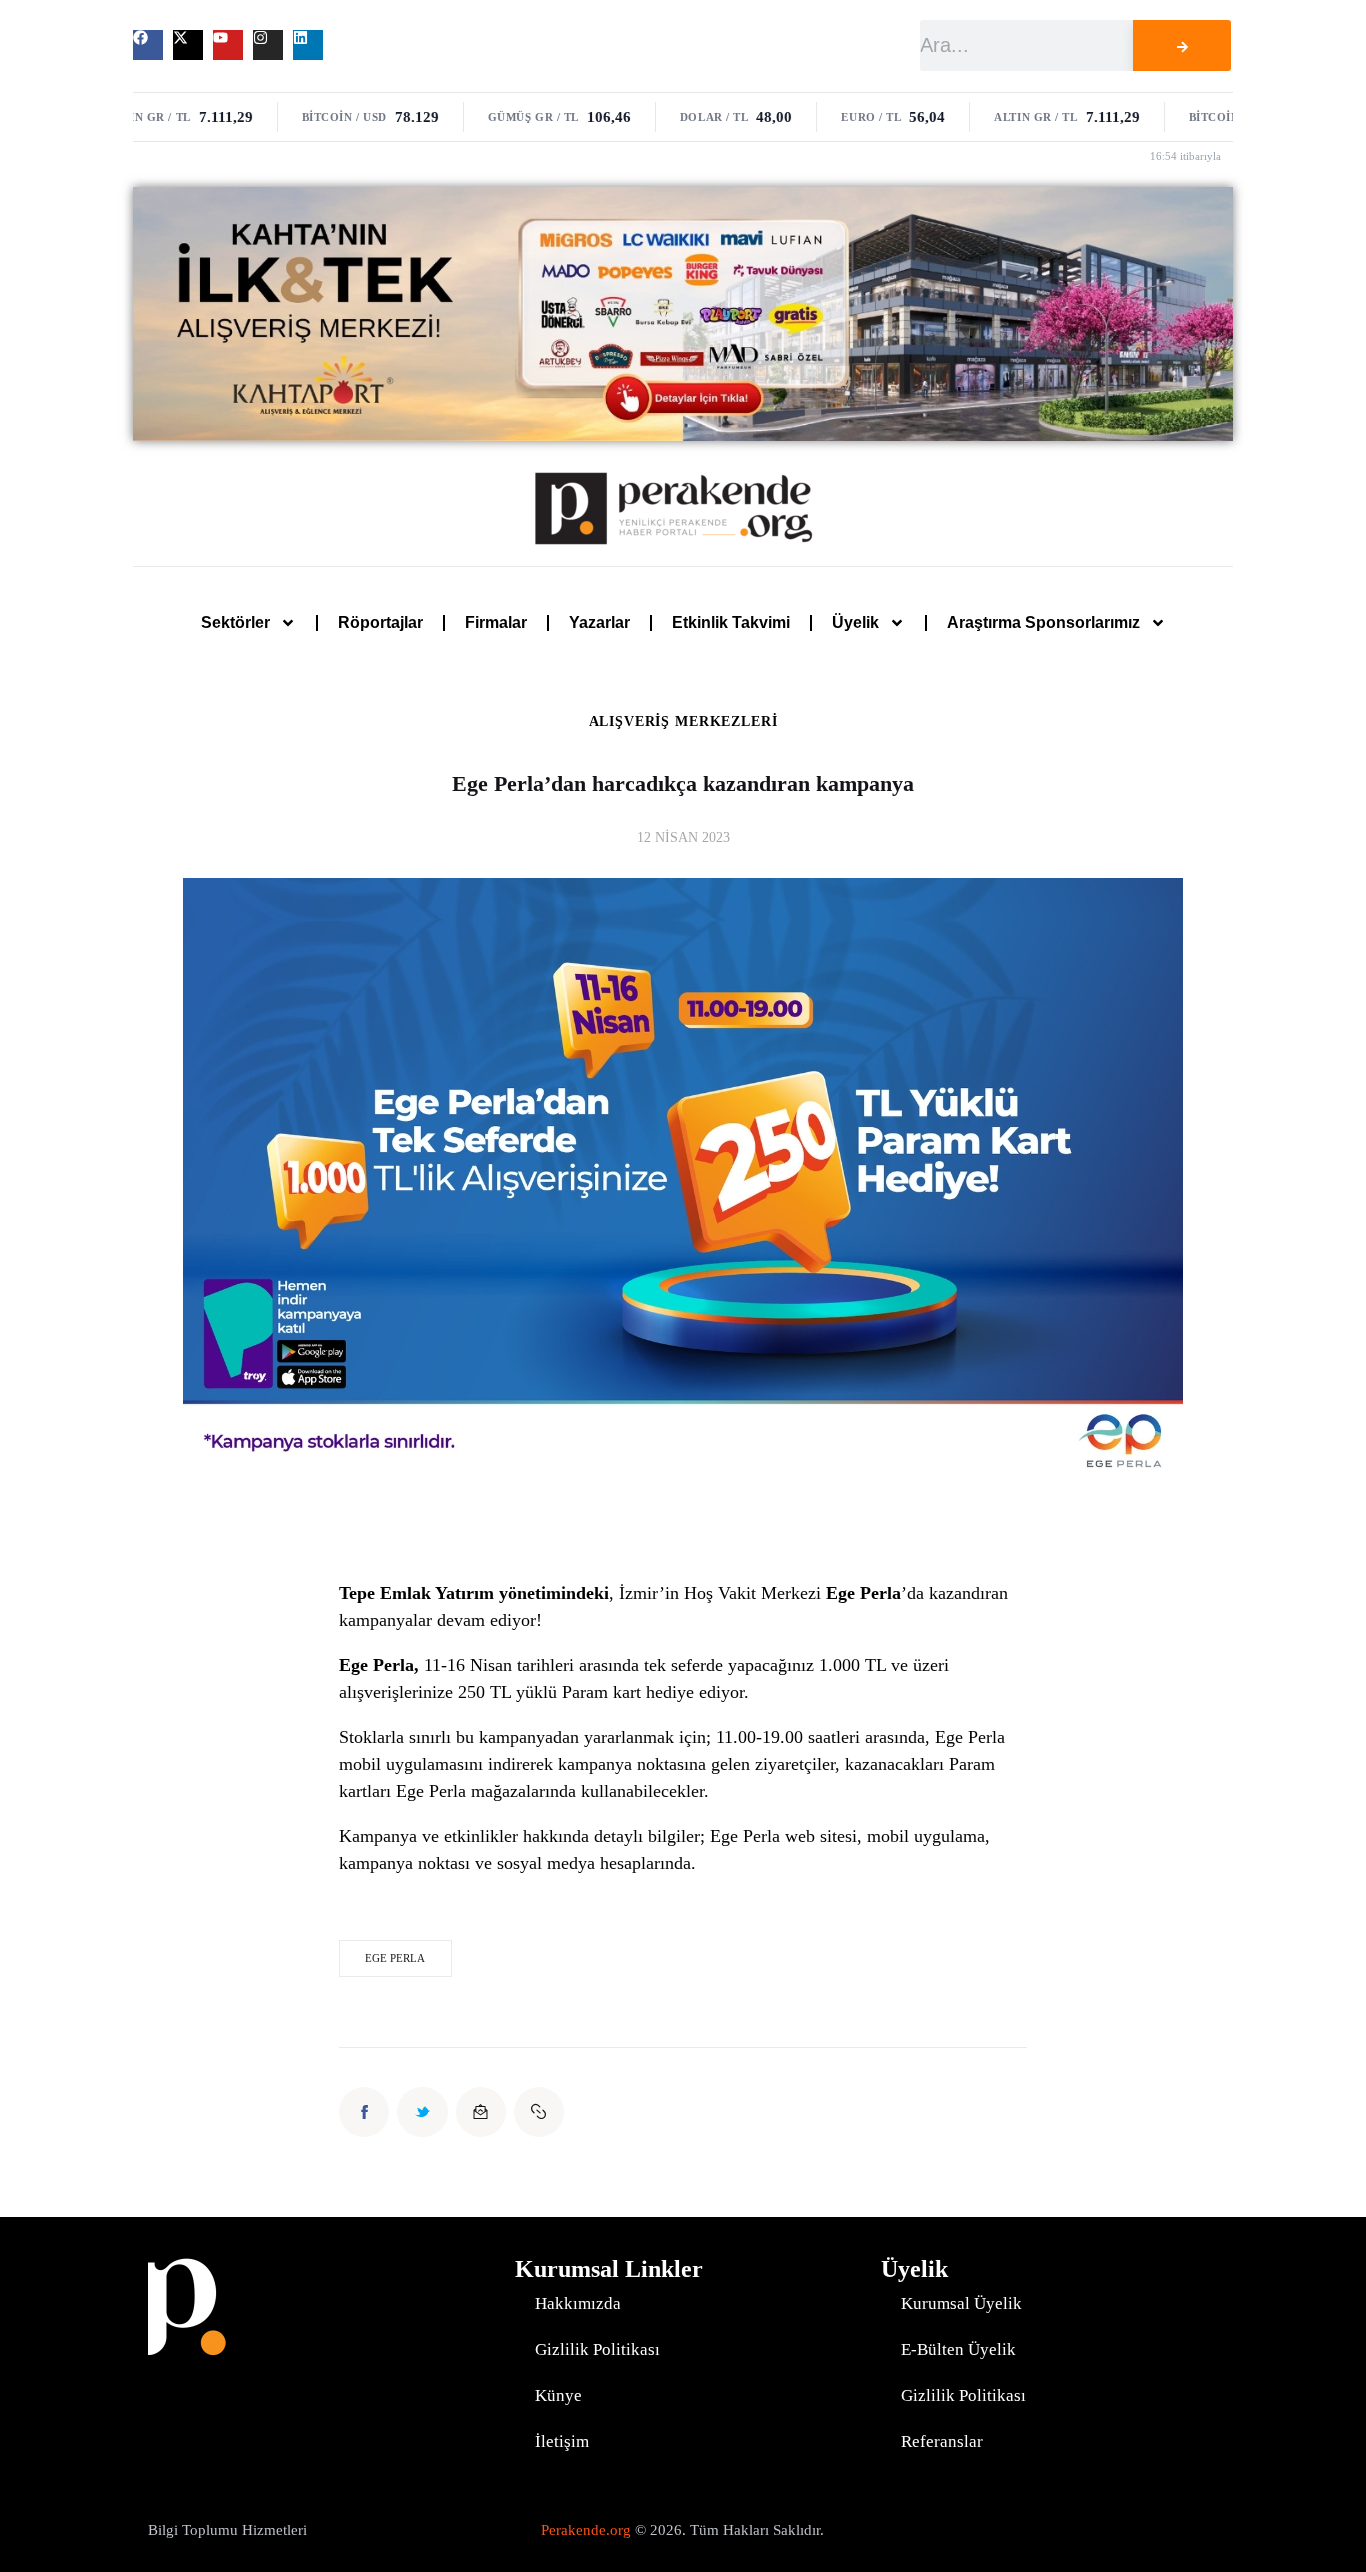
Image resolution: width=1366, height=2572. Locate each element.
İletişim (562, 2441)
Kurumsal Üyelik (961, 2303)
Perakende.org (586, 2530)
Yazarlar (599, 622)
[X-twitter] (188, 45)
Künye (558, 2395)
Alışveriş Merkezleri (683, 722)
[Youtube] (228, 45)
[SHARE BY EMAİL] (481, 2112)
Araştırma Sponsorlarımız (1043, 622)
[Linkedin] (308, 45)
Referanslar (942, 2441)
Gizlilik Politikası (597, 2349)
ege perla (395, 1958)
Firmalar (496, 622)
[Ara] (1182, 45)
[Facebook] (148, 45)
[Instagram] (268, 45)
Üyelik (855, 622)
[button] (539, 2112)
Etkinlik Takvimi (731, 622)
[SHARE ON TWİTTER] (422, 2112)
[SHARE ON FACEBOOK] (364, 2112)
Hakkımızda (578, 2303)
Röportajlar (380, 622)
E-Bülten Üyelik (958, 2349)
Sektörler (235, 622)
